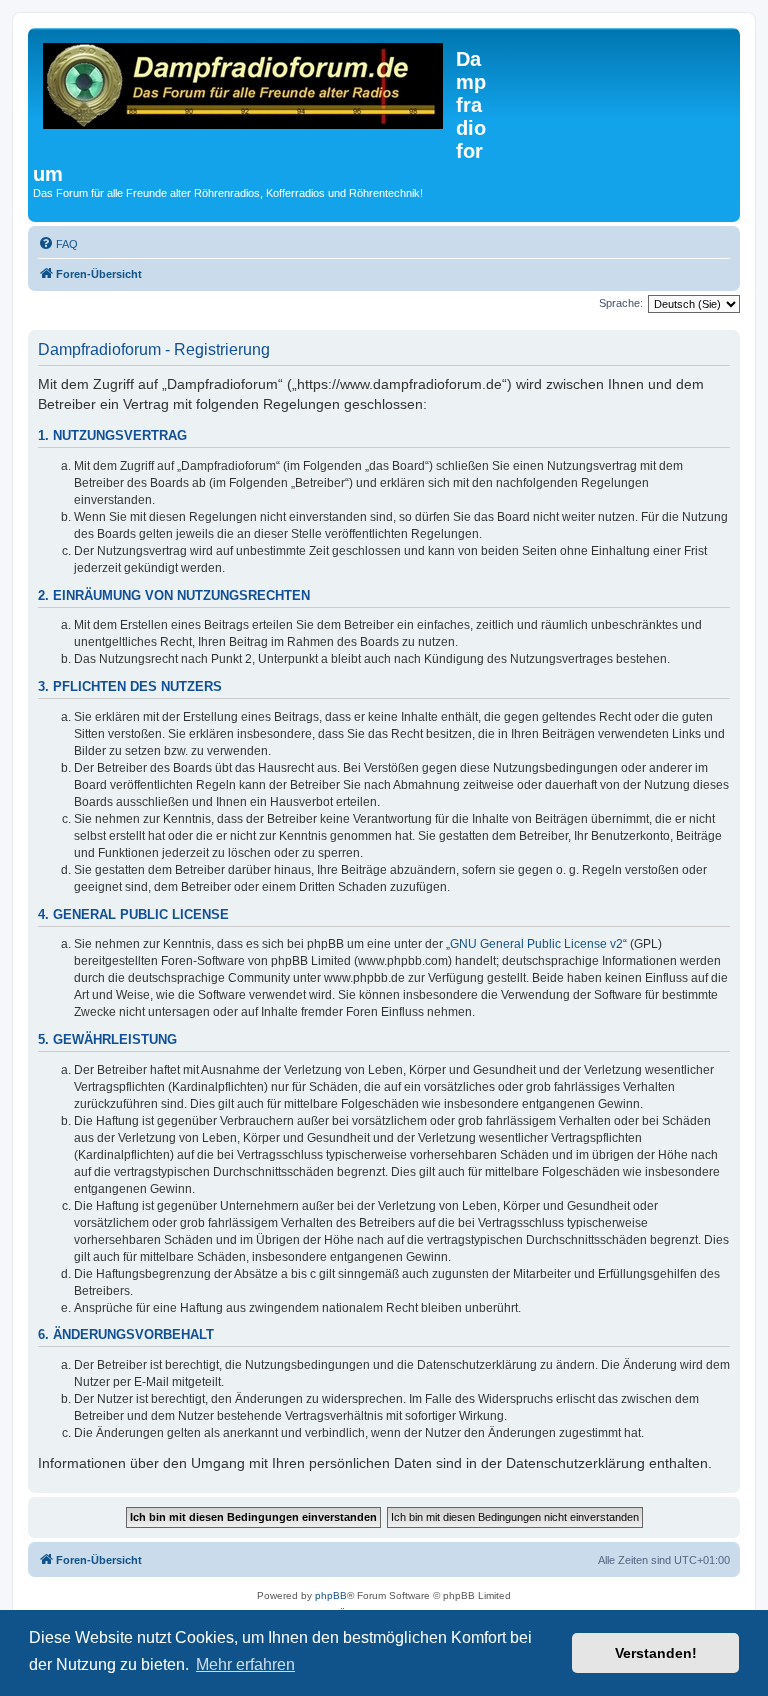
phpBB (331, 1595)
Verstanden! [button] (656, 1653)
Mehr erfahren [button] (245, 1664)
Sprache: (621, 303)
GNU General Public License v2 (536, 944)
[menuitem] (58, 244)
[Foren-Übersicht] (244, 89)
